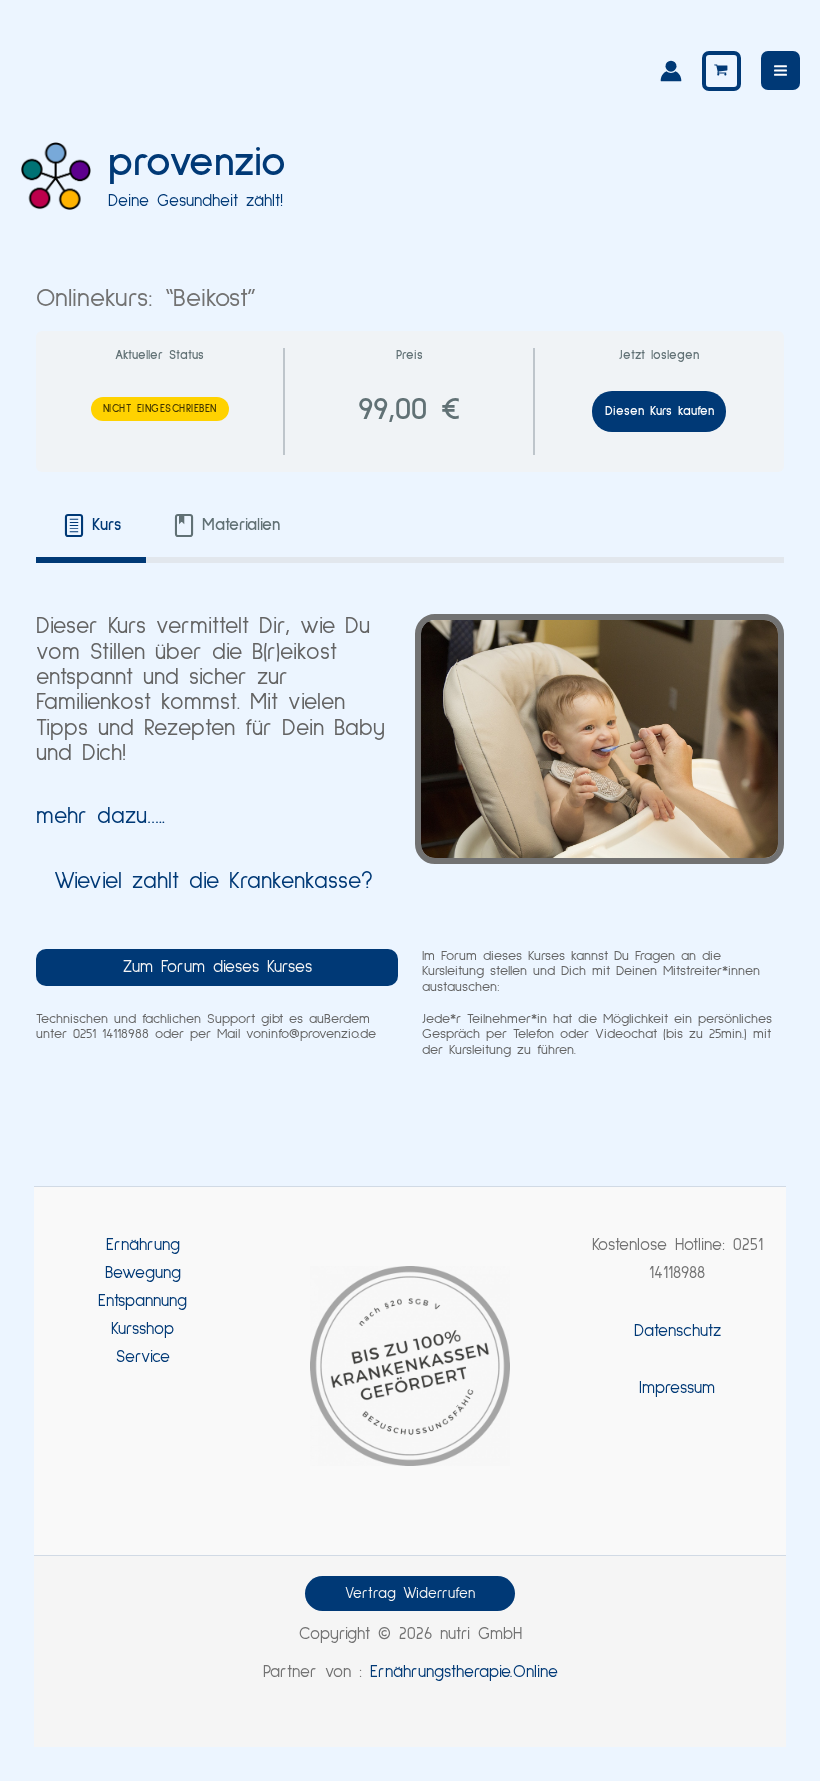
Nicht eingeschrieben (160, 408)
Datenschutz (677, 1331)
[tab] (91, 526)
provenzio (197, 163)
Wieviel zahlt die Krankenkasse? (213, 881)
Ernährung (143, 1245)
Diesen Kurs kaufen (659, 411)
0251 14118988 (111, 1034)
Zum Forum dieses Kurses (217, 967)
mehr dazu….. (100, 816)
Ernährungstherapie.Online (464, 1672)
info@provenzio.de (322, 1034)
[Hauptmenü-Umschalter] (780, 70)
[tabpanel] (409, 836)
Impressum (677, 1388)
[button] (410, 1593)
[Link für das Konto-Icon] (671, 71)
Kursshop (142, 1329)
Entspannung (142, 1301)
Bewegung (143, 1273)
